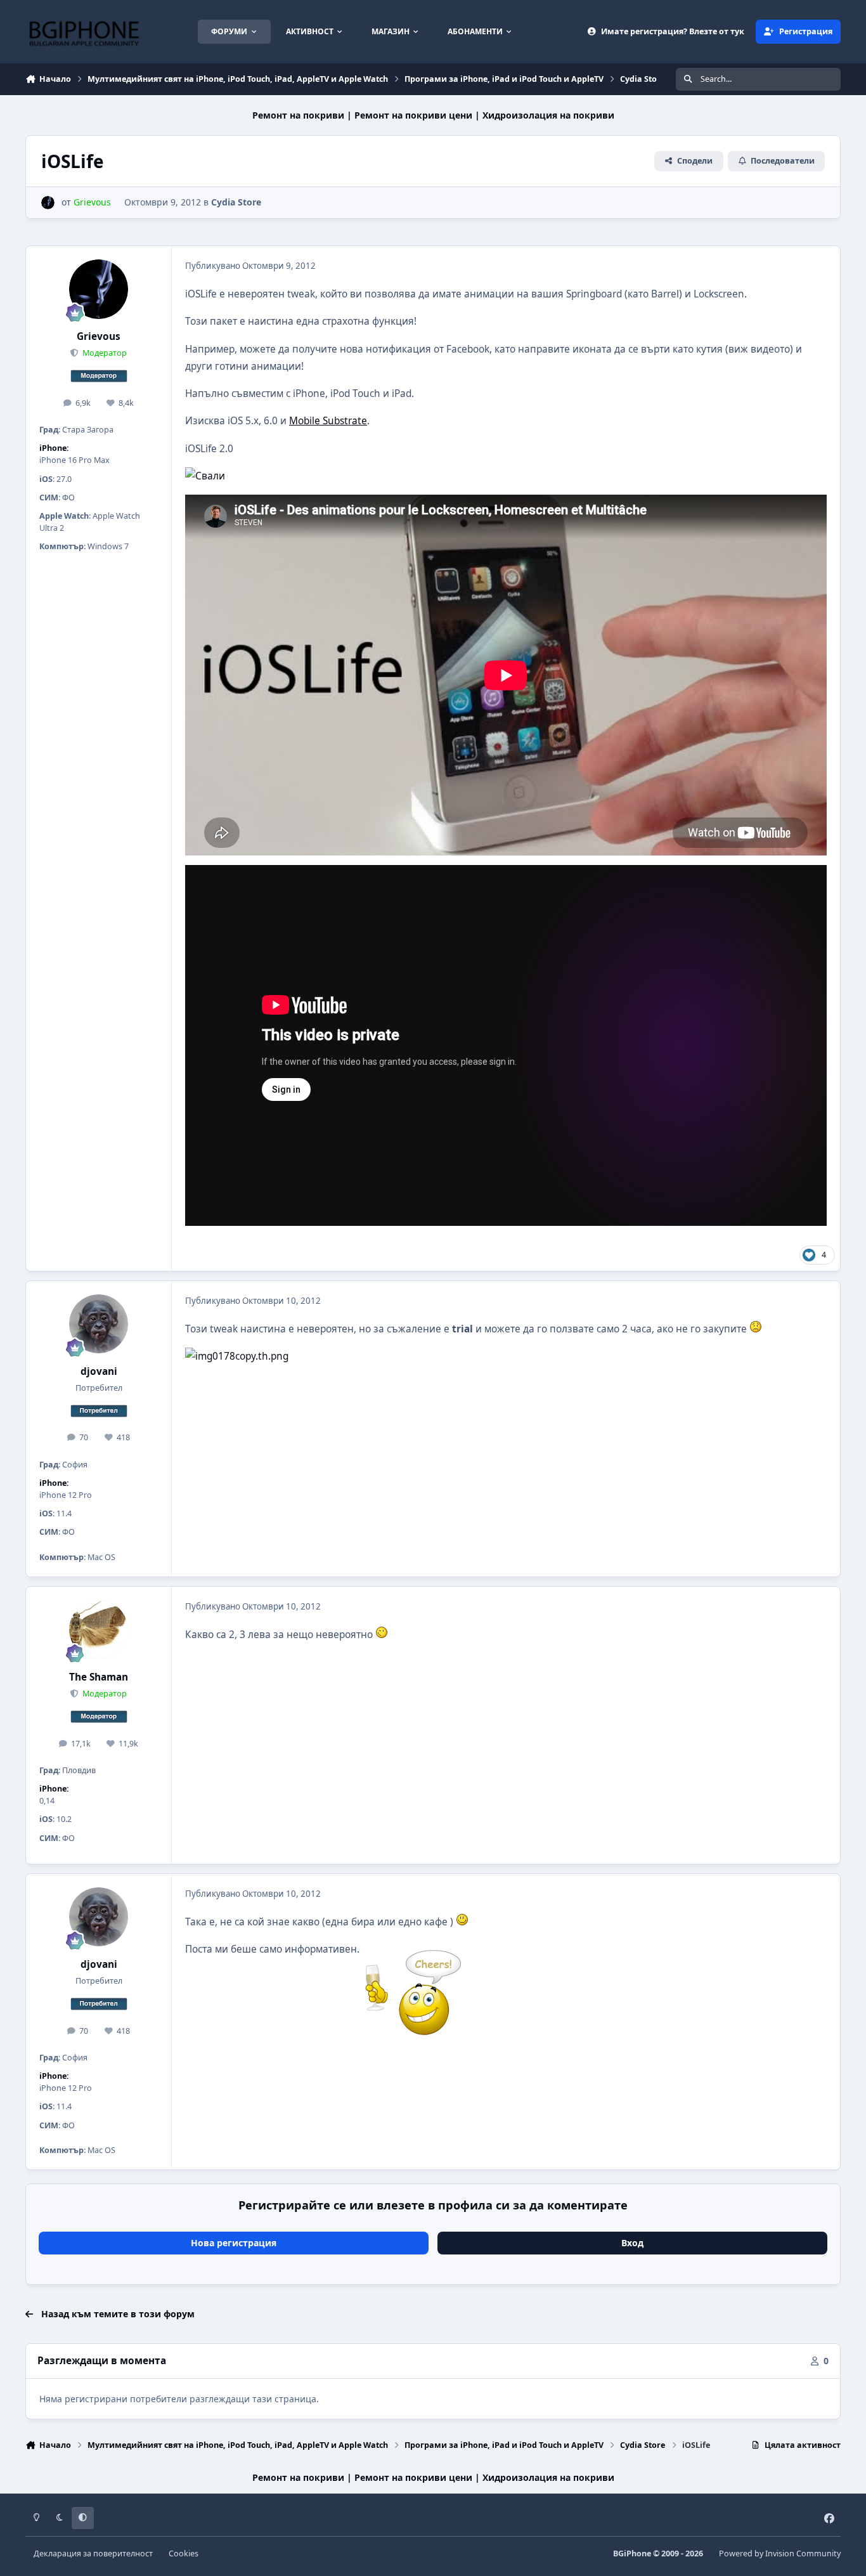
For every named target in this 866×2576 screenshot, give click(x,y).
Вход (632, 2243)
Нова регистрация (234, 2243)
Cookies (184, 2553)
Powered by (780, 2553)
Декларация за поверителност (93, 2553)
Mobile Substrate (328, 421)
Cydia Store (236, 202)
